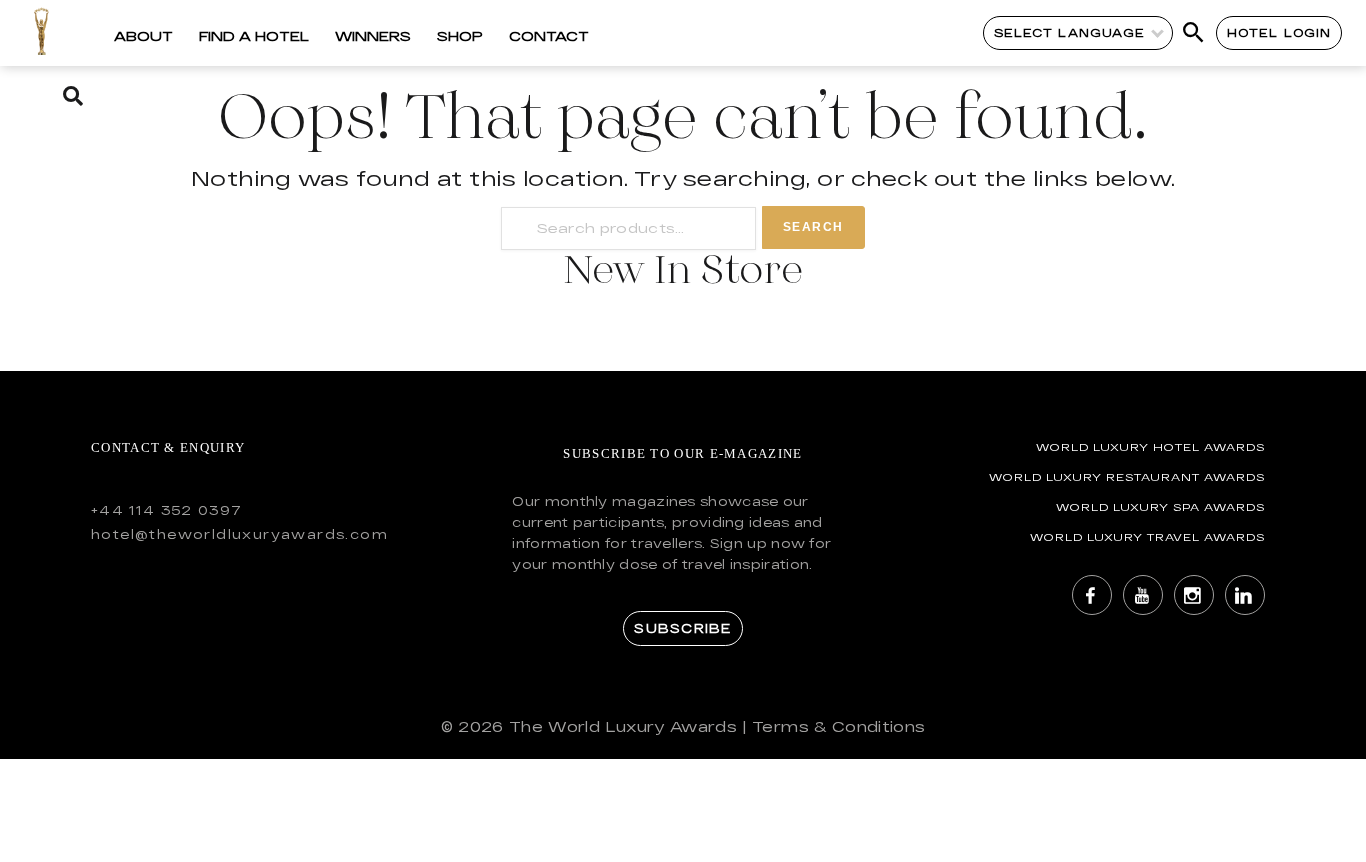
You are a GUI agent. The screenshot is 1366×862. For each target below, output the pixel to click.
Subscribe (682, 628)
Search (813, 227)
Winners (373, 36)
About (143, 36)
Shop (460, 36)
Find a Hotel (254, 36)
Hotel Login (1279, 32)
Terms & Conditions (838, 726)
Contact (549, 36)
